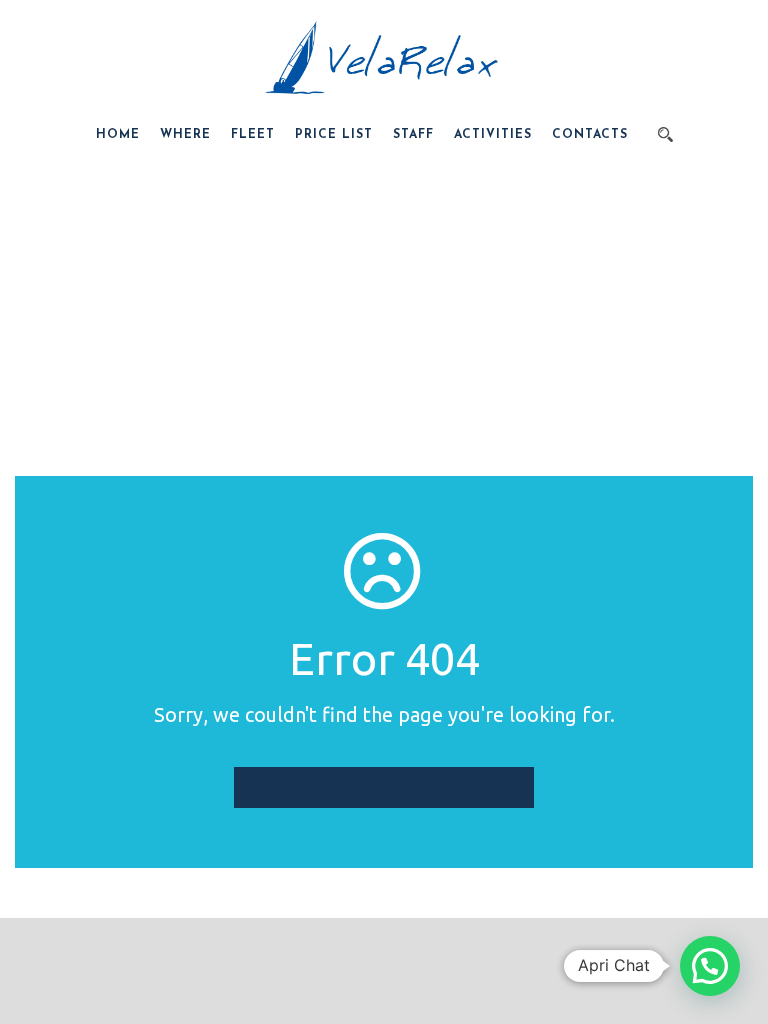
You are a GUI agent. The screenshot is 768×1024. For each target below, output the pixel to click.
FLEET (253, 135)
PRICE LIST (334, 135)
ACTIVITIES (493, 135)
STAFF (413, 135)
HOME (118, 135)
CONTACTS (590, 135)
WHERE (185, 135)
